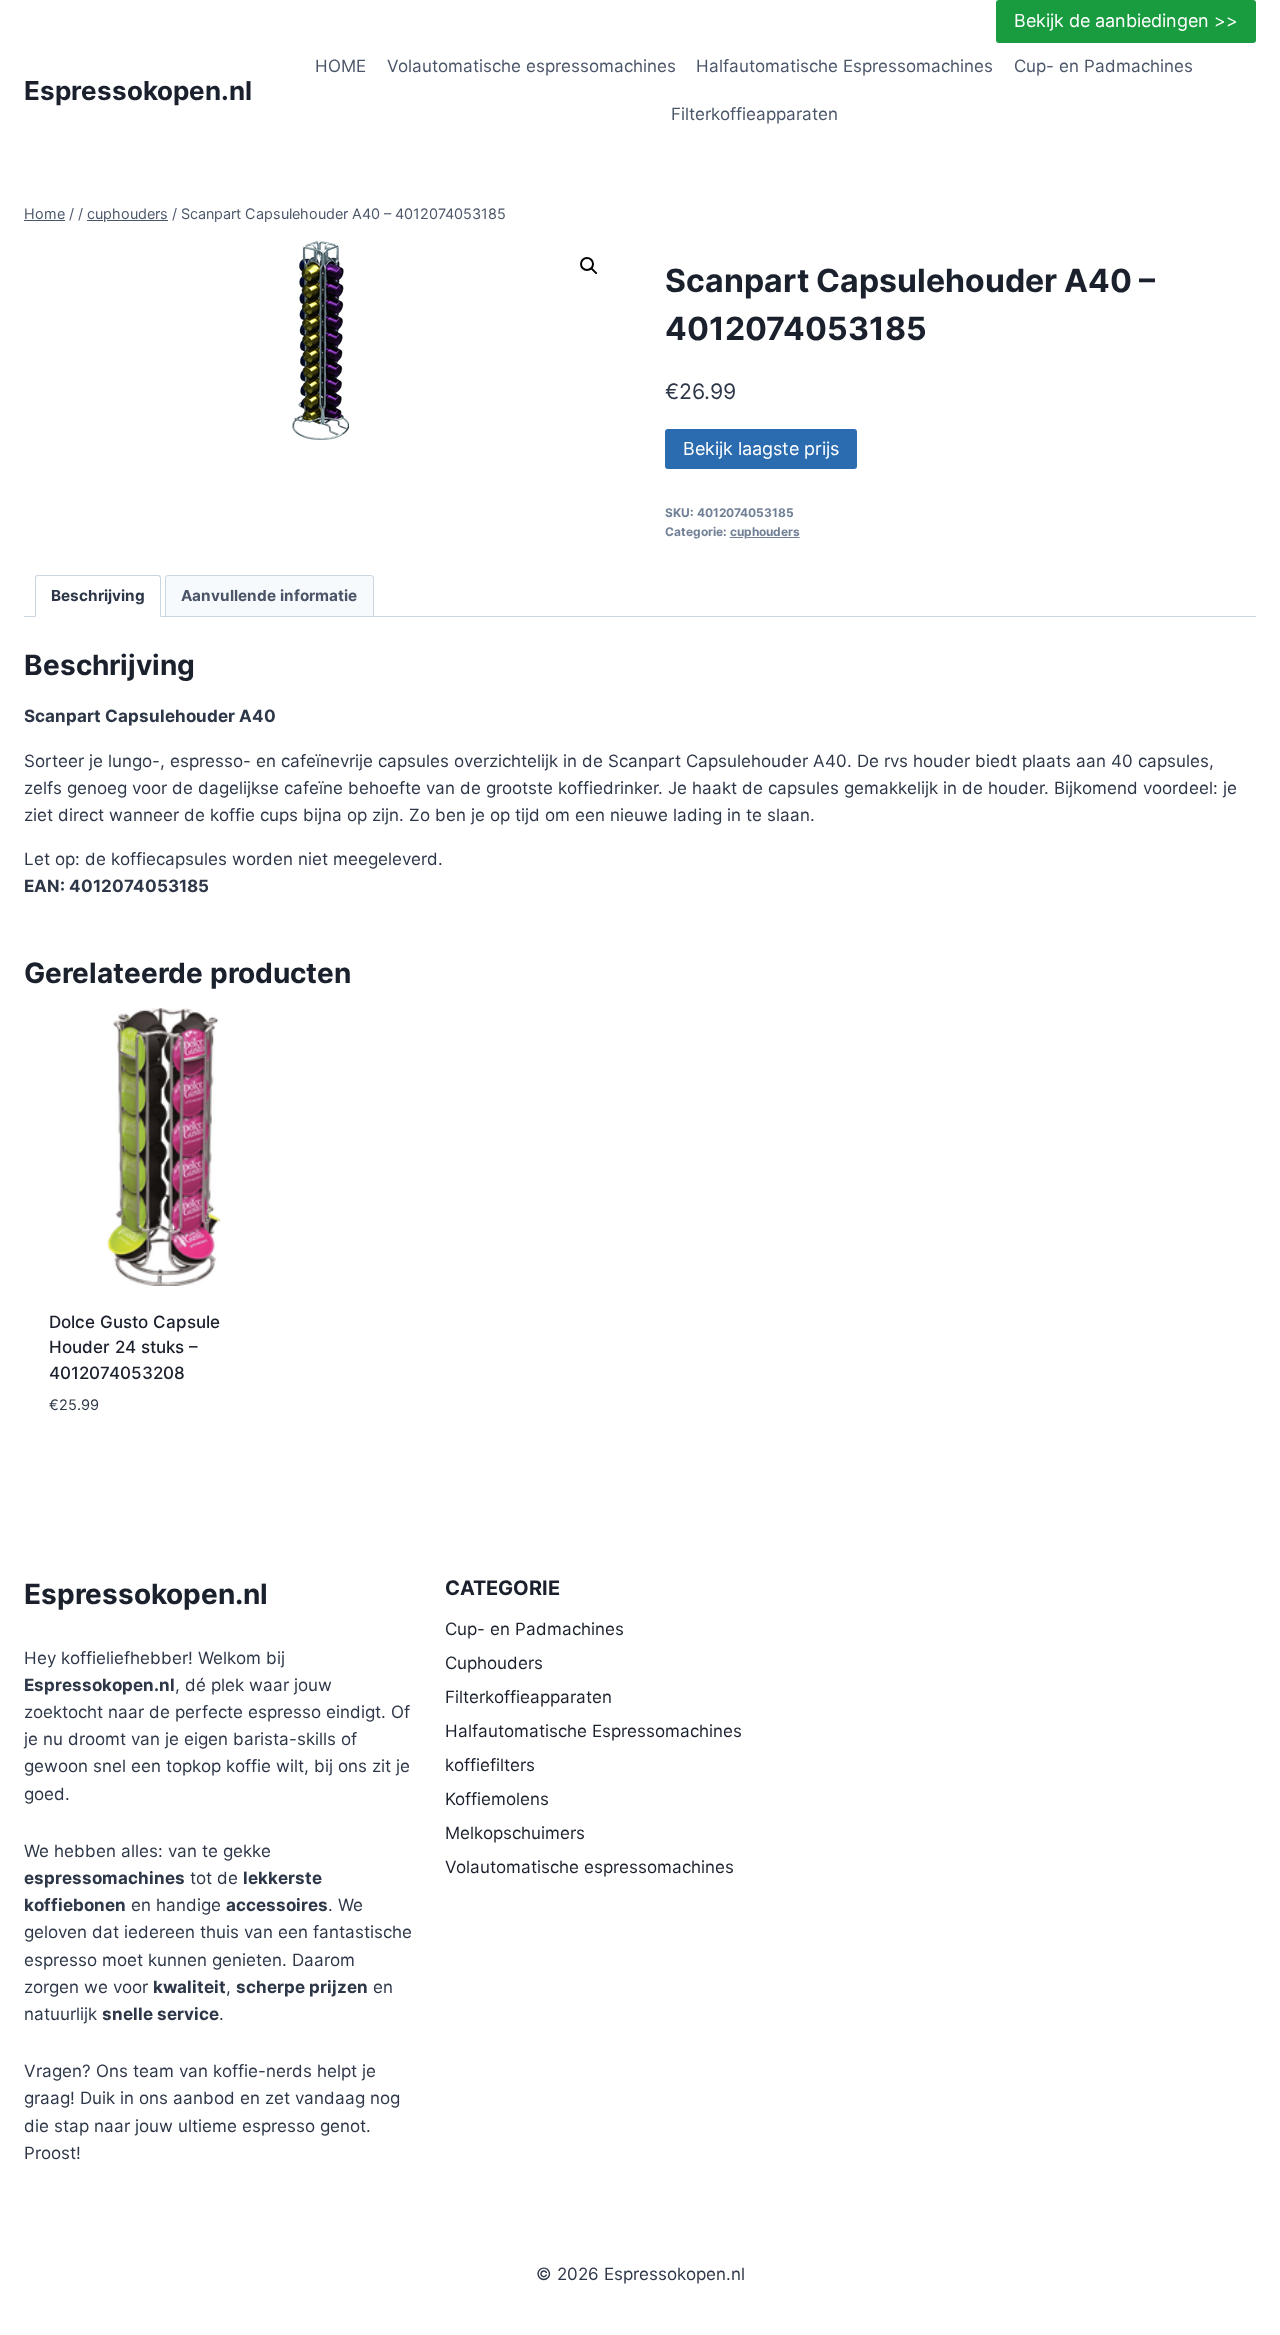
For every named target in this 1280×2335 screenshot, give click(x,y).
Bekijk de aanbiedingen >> (1126, 20)
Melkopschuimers (515, 1833)
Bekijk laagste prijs (761, 448)
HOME (340, 66)
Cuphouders (494, 1663)
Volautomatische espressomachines (531, 66)
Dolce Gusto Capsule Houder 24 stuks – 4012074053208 (134, 1347)
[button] (589, 266)
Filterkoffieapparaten (754, 114)
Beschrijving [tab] (98, 595)
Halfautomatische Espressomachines (844, 66)
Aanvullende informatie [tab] (269, 595)
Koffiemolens (497, 1799)
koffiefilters (490, 1765)
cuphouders (765, 531)
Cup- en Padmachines (1103, 66)
